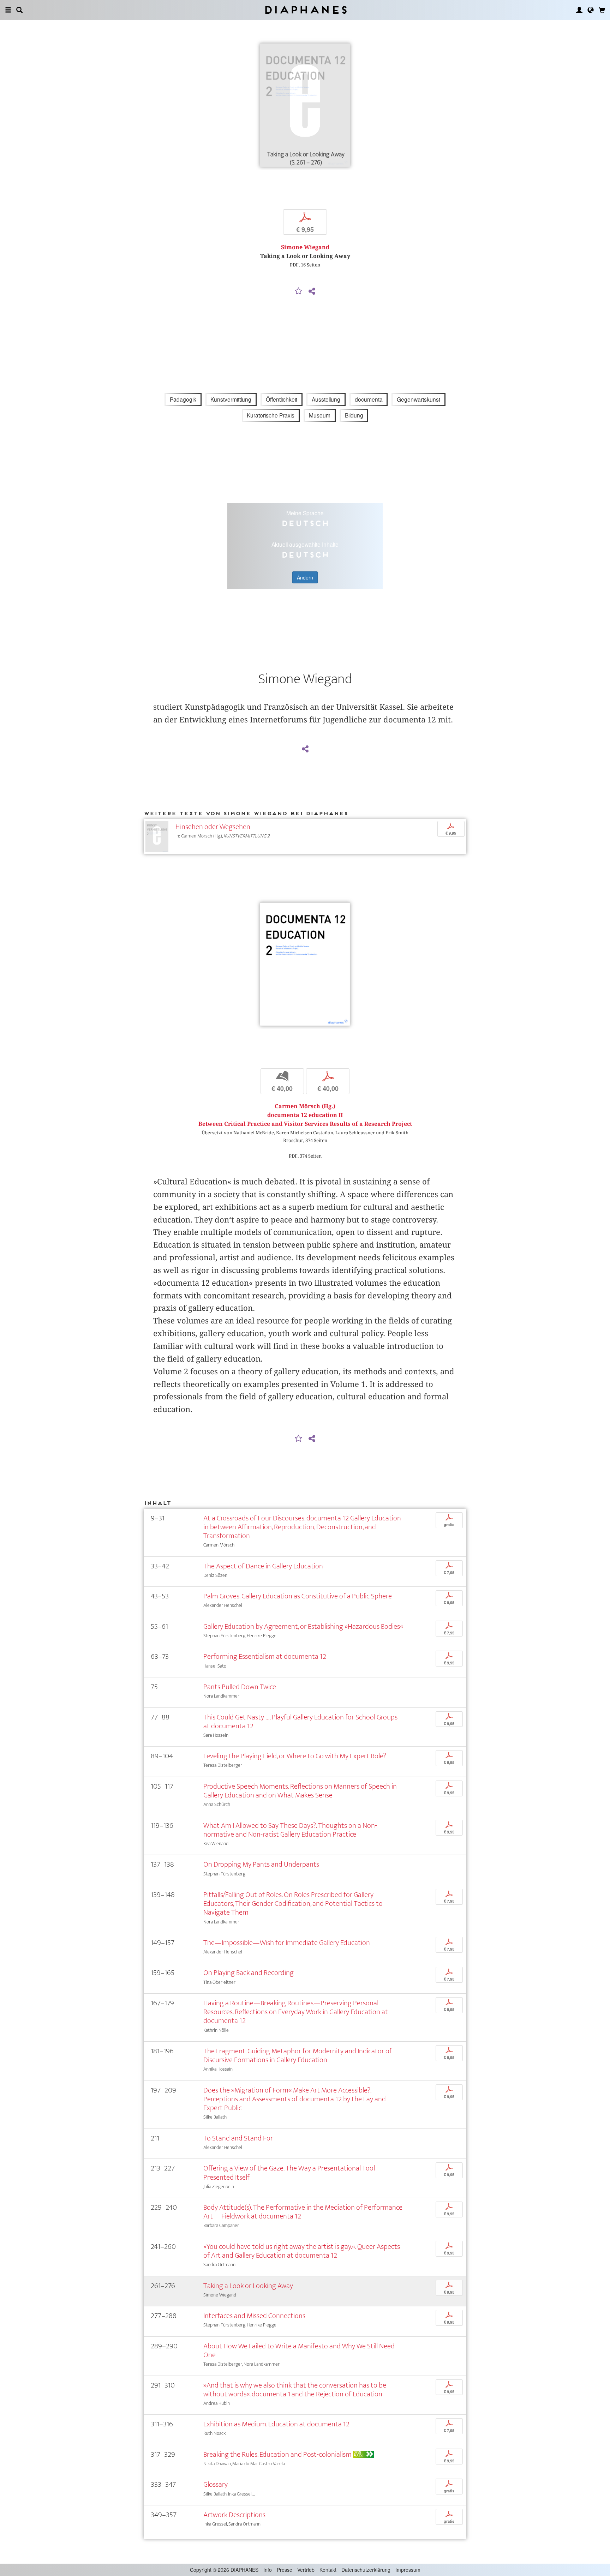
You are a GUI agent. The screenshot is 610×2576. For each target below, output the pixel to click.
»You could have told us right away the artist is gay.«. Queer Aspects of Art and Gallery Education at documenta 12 (302, 2251)
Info (268, 2570)
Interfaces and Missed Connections (254, 2316)
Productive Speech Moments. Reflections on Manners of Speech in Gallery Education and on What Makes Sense (300, 1791)
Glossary (216, 2484)
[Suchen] (19, 10)
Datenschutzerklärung (366, 2570)
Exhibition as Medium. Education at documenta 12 (276, 2424)
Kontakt (328, 2570)
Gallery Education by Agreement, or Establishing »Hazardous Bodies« (303, 1626)
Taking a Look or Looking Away (248, 2286)
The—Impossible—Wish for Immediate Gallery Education (287, 1943)
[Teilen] (312, 292)
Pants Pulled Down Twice (240, 1687)
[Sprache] (591, 10)
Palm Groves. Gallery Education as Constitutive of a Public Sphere (298, 1596)
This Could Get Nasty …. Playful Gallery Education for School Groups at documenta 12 (300, 1722)
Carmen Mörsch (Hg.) (305, 1106)
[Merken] (299, 292)
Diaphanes (305, 10)
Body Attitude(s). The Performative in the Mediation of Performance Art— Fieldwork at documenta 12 (303, 2212)
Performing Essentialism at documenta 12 (265, 1656)
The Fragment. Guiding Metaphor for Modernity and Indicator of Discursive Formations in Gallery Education (298, 2055)
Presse (285, 2570)
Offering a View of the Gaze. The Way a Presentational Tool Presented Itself (289, 2173)
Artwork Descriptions (234, 2515)
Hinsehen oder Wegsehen (213, 827)
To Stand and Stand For (238, 2138)
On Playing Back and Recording (249, 1973)
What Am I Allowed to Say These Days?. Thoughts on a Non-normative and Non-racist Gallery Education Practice (290, 1830)
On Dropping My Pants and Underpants (261, 1864)
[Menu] (8, 10)
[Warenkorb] (602, 10)
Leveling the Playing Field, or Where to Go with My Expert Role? (295, 1756)
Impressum (408, 2570)
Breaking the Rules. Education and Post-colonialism (277, 2454)
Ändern (305, 577)
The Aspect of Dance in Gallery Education (263, 1566)
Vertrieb (306, 2570)
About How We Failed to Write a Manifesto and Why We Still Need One (299, 2350)
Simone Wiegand (305, 247)
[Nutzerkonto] (579, 10)
